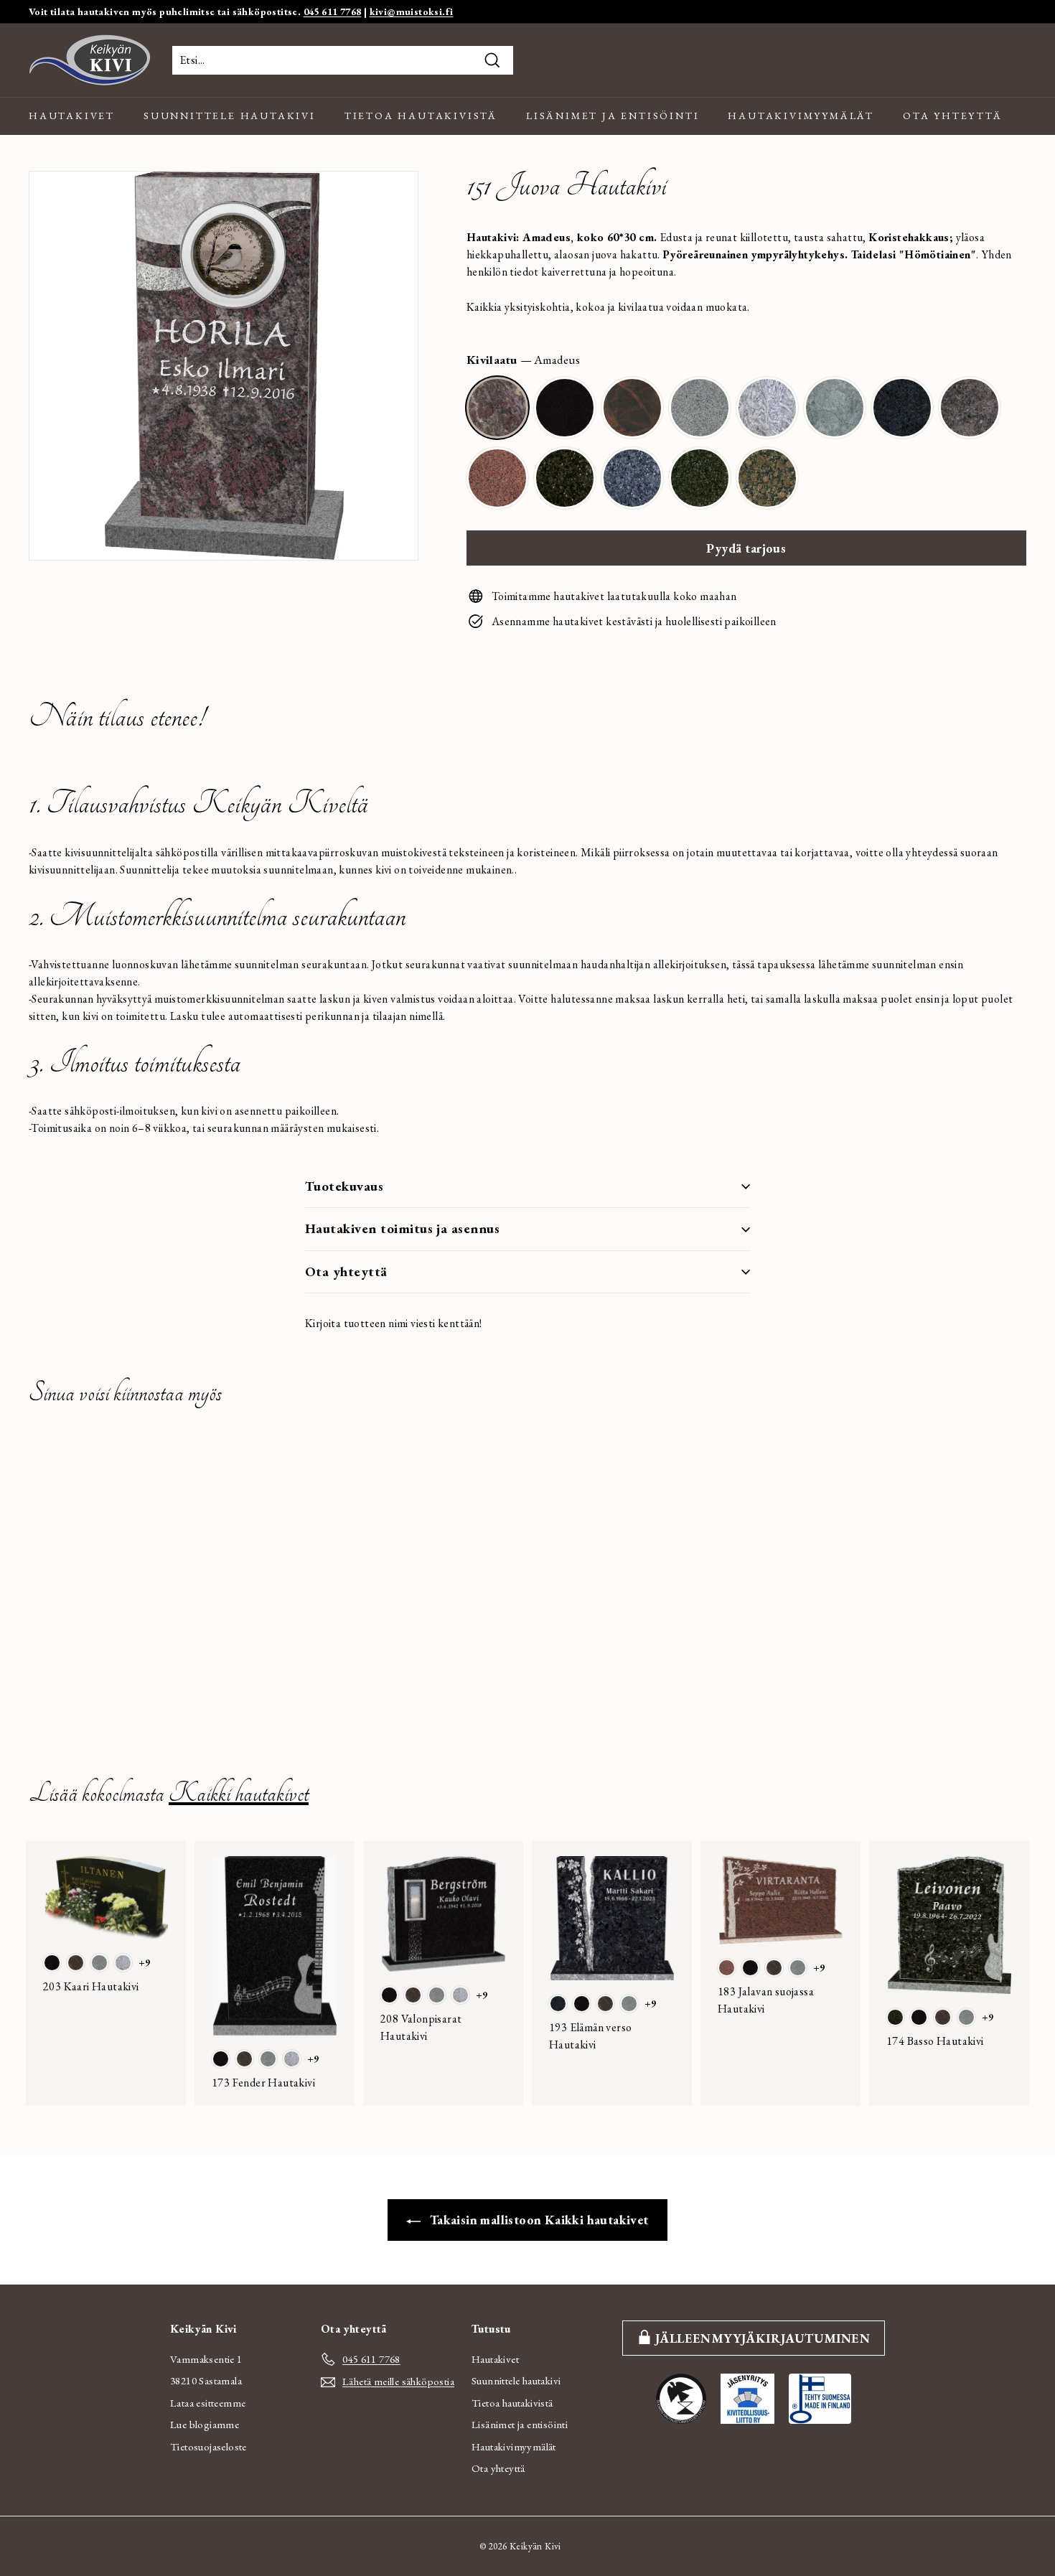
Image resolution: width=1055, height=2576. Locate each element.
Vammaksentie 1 (206, 2359)
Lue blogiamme (205, 2424)
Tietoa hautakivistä (421, 116)
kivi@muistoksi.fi (412, 11)
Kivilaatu (523, 360)
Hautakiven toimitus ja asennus (402, 1228)
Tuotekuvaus (344, 1186)
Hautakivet (72, 116)
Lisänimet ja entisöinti (613, 116)
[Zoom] (224, 366)
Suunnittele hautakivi (230, 116)
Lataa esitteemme (208, 2403)
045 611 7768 (333, 11)
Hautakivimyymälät (801, 116)
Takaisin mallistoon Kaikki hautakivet (537, 2220)
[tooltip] (497, 408)
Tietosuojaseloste (208, 2446)
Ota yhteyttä (953, 116)
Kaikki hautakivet (239, 1793)
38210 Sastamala (206, 2380)
